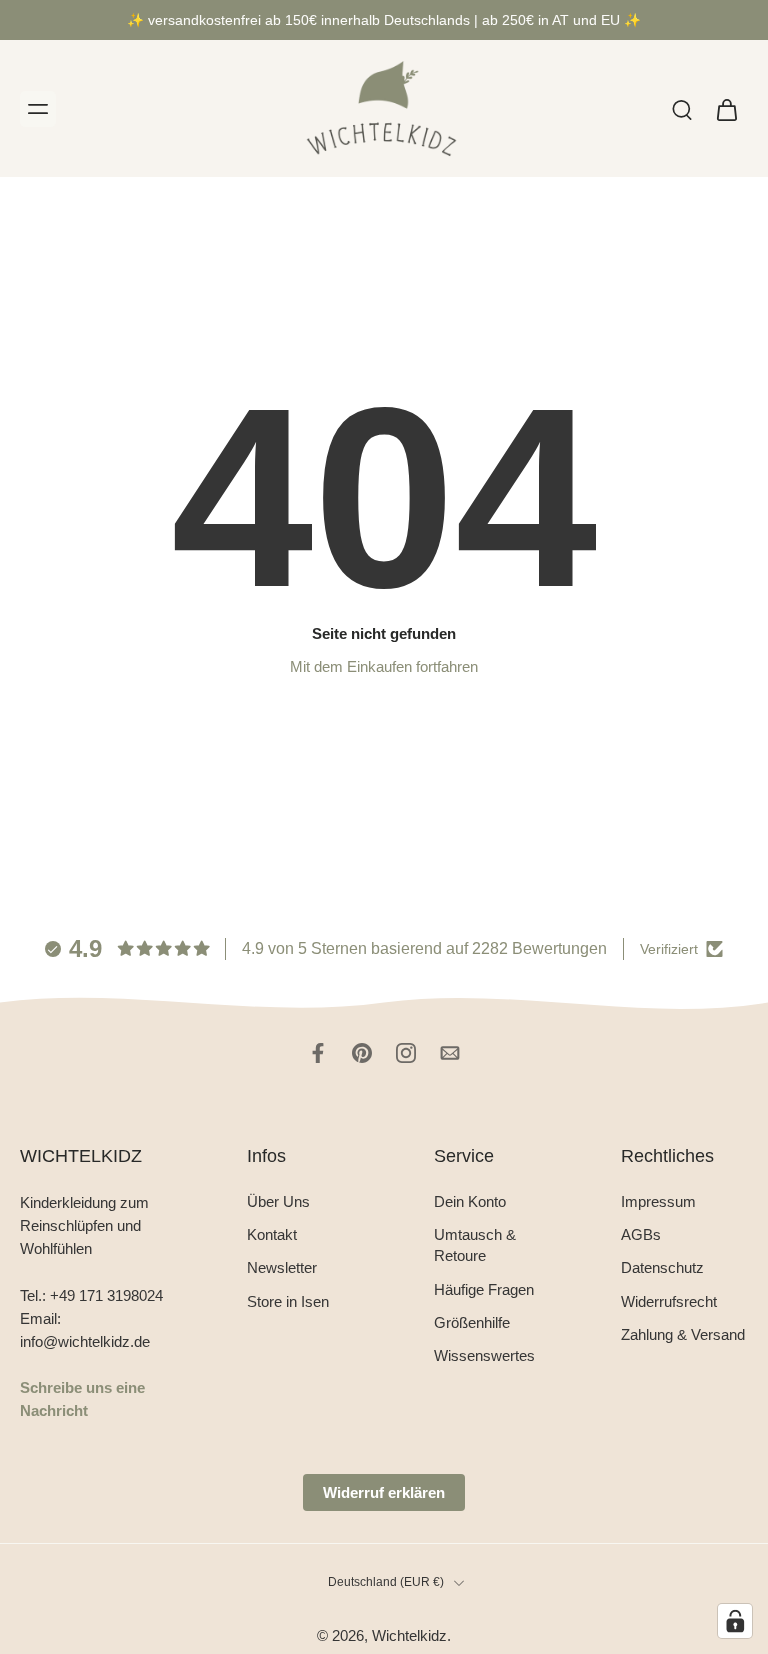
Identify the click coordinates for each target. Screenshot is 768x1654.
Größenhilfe (472, 1322)
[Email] (450, 1053)
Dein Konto (470, 1201)
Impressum (658, 1201)
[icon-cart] (726, 109)
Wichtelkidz (409, 1635)
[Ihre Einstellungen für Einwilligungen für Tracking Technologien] (735, 1621)
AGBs (641, 1234)
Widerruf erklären (384, 1492)
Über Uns (278, 1201)
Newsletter (282, 1268)
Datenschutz (662, 1268)
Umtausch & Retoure (475, 1245)
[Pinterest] (362, 1053)
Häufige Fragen (484, 1289)
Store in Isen (288, 1301)
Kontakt (272, 1234)
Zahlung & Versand (683, 1334)
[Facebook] (318, 1053)
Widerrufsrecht (669, 1301)
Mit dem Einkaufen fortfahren (384, 666)
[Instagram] (406, 1053)
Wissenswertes (484, 1355)
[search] (682, 109)
